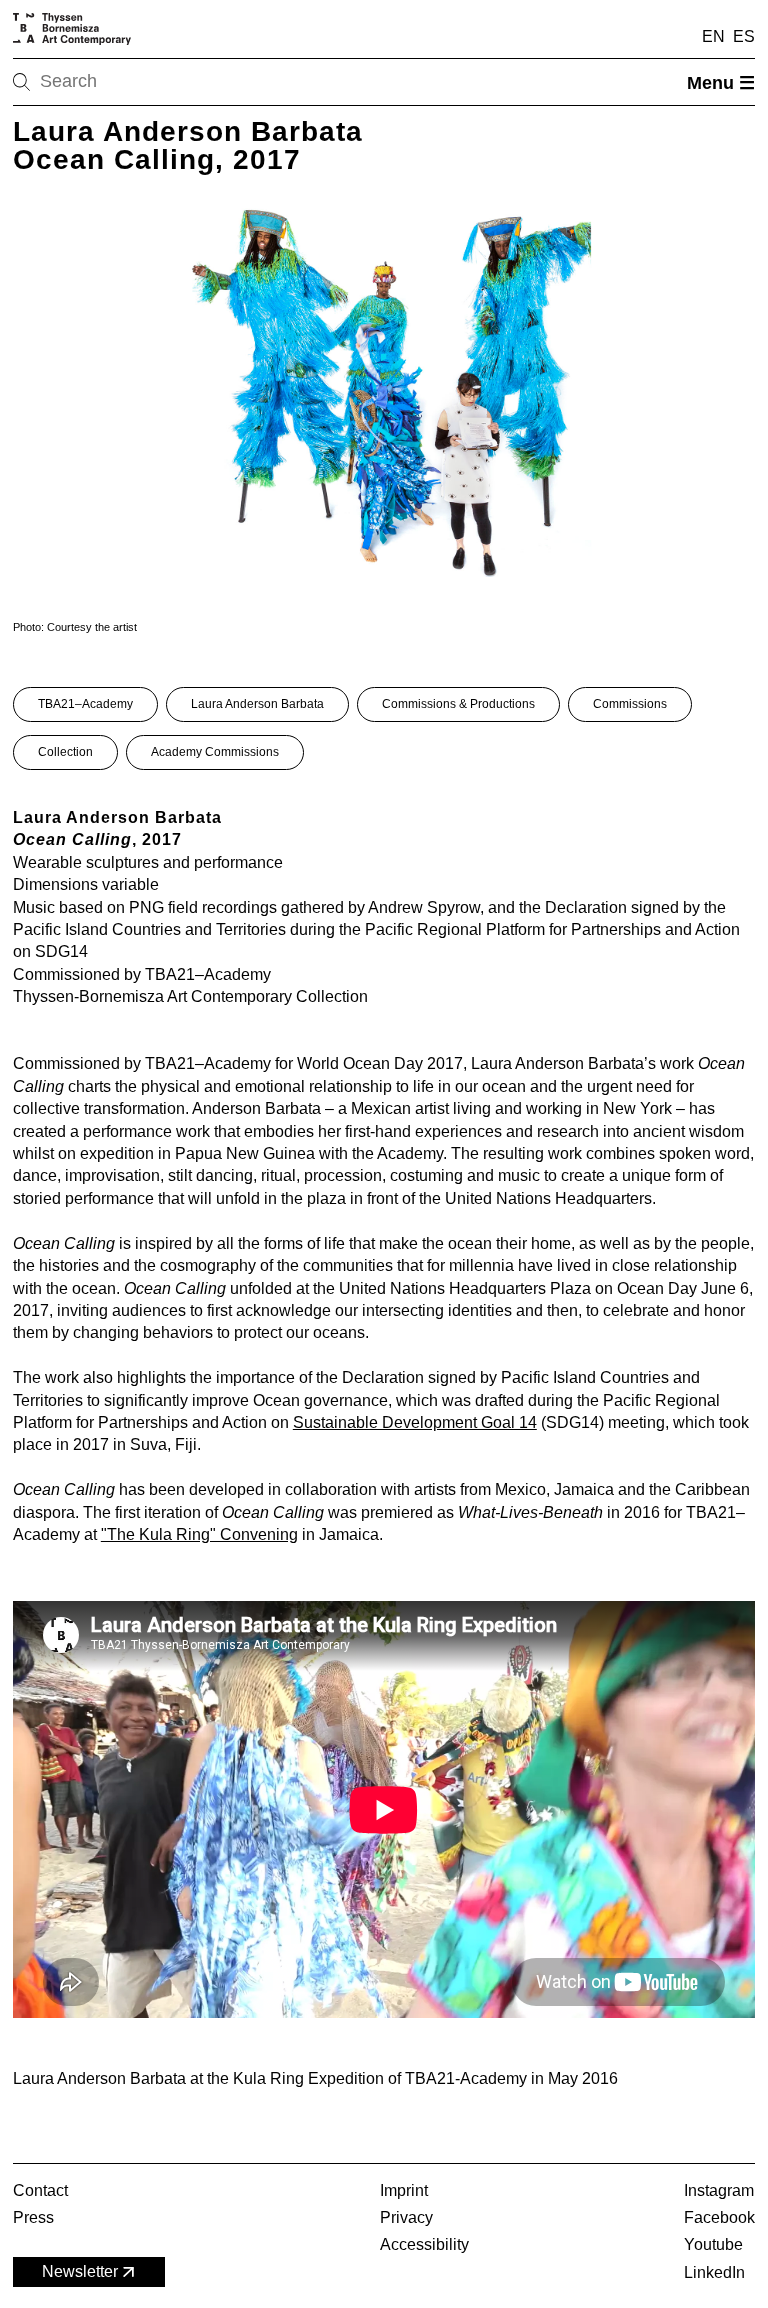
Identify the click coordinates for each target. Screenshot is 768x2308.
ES (744, 36)
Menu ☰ (721, 83)
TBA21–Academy (85, 704)
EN (713, 36)
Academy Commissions (215, 752)
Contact (40, 2190)
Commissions (630, 704)
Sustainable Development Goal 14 (415, 1422)
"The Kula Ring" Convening (199, 1534)
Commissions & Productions (458, 704)
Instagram (719, 2190)
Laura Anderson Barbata (257, 704)
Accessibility (424, 2244)
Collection (65, 752)
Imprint (404, 2190)
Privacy (406, 2217)
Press (33, 2217)
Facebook (719, 2217)
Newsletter (80, 2271)
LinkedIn (714, 2272)
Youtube (713, 2244)
